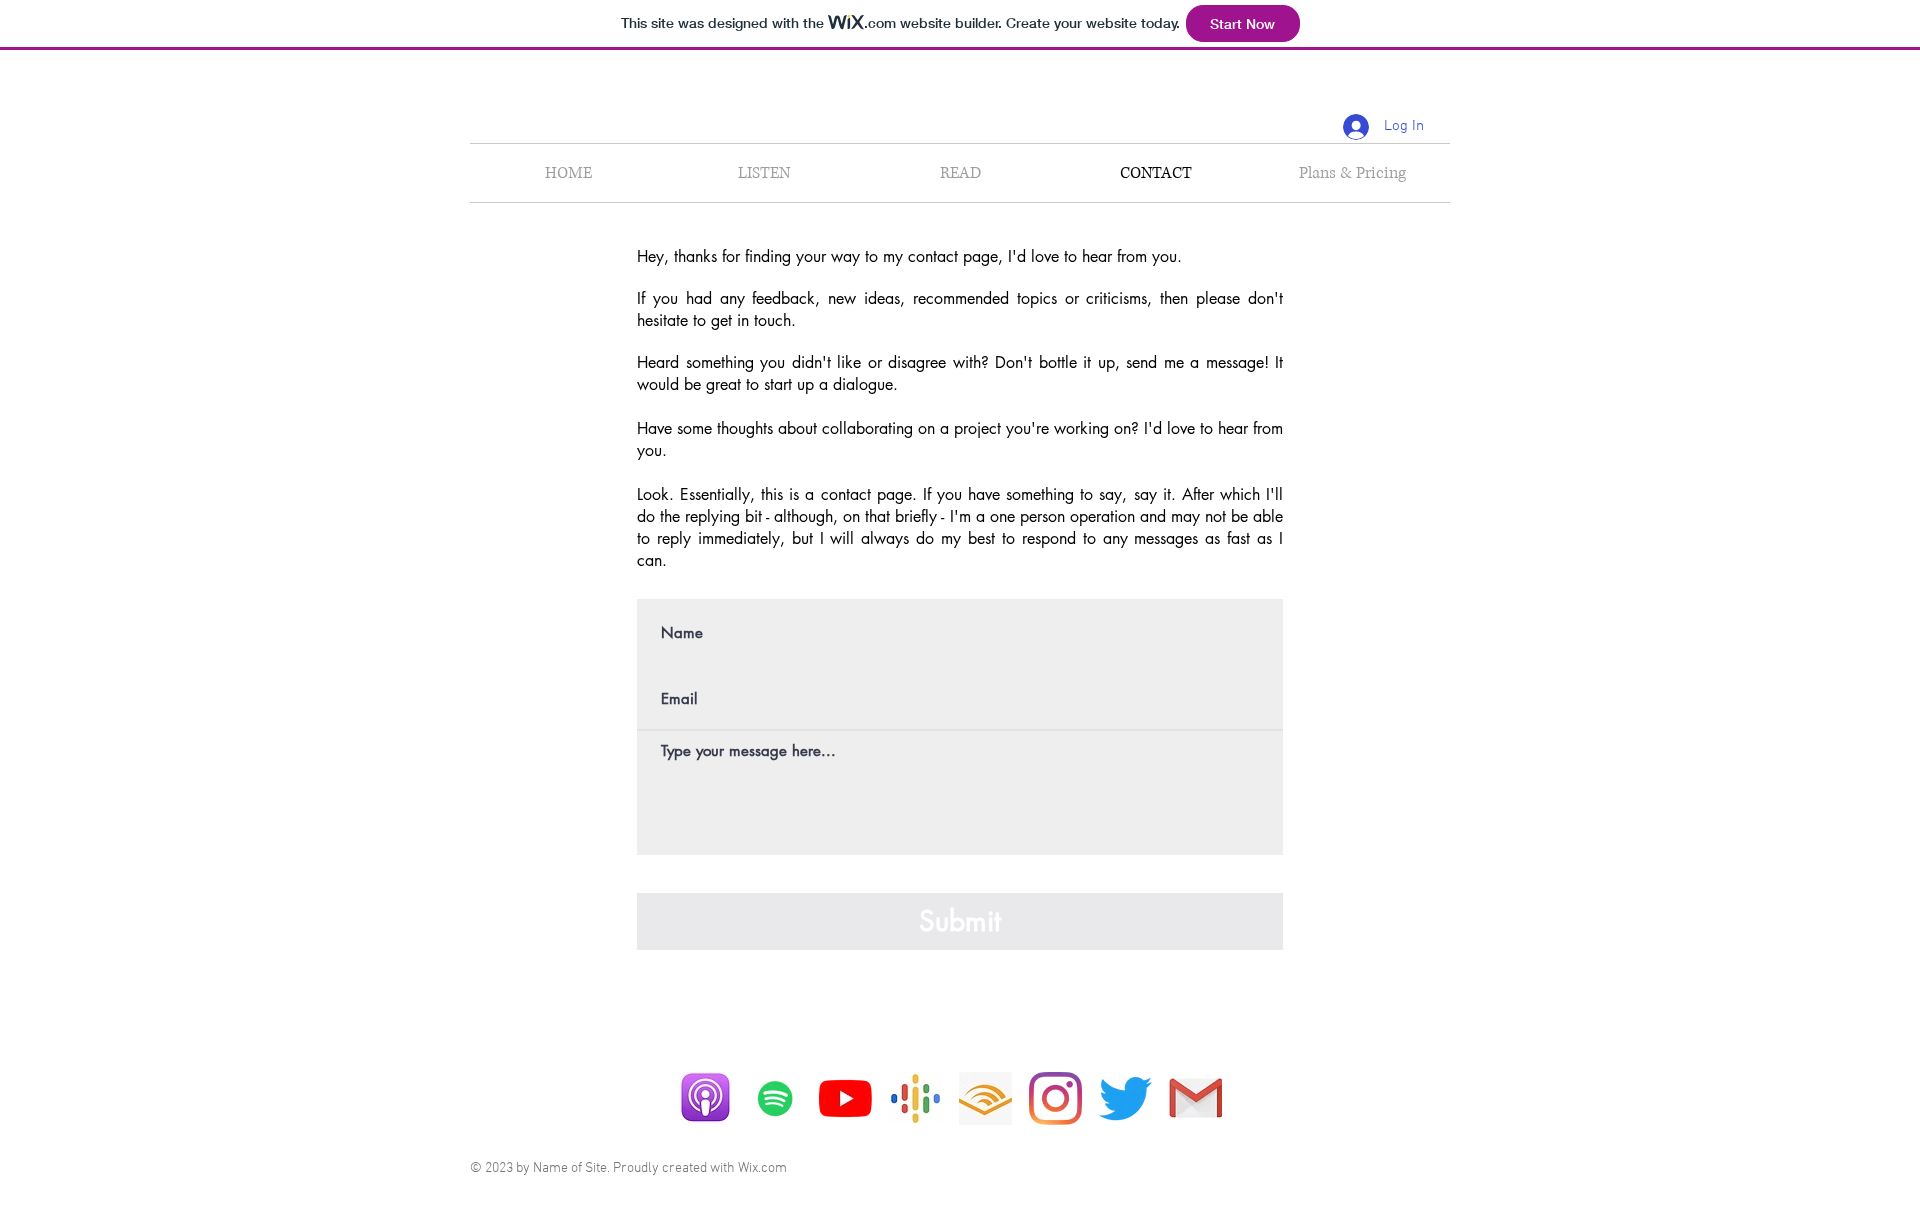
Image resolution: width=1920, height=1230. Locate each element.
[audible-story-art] (985, 1098)
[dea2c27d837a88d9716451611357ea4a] (915, 1098)
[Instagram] (1055, 1098)
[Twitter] (1125, 1098)
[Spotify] (775, 1098)
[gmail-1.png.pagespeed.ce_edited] (1195, 1098)
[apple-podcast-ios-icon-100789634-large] (705, 1098)
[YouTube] (845, 1098)
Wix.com (762, 1168)
